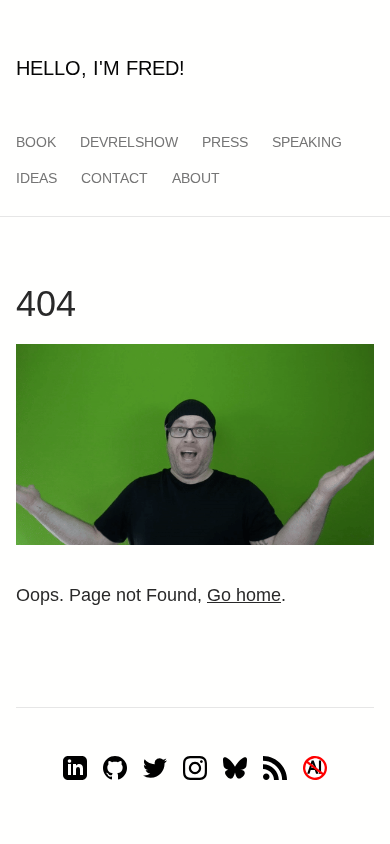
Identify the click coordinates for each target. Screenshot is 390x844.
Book (36, 142)
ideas (36, 178)
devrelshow (129, 142)
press (225, 142)
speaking (307, 142)
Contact (114, 178)
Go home (244, 595)
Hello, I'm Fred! (100, 68)
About (196, 178)
